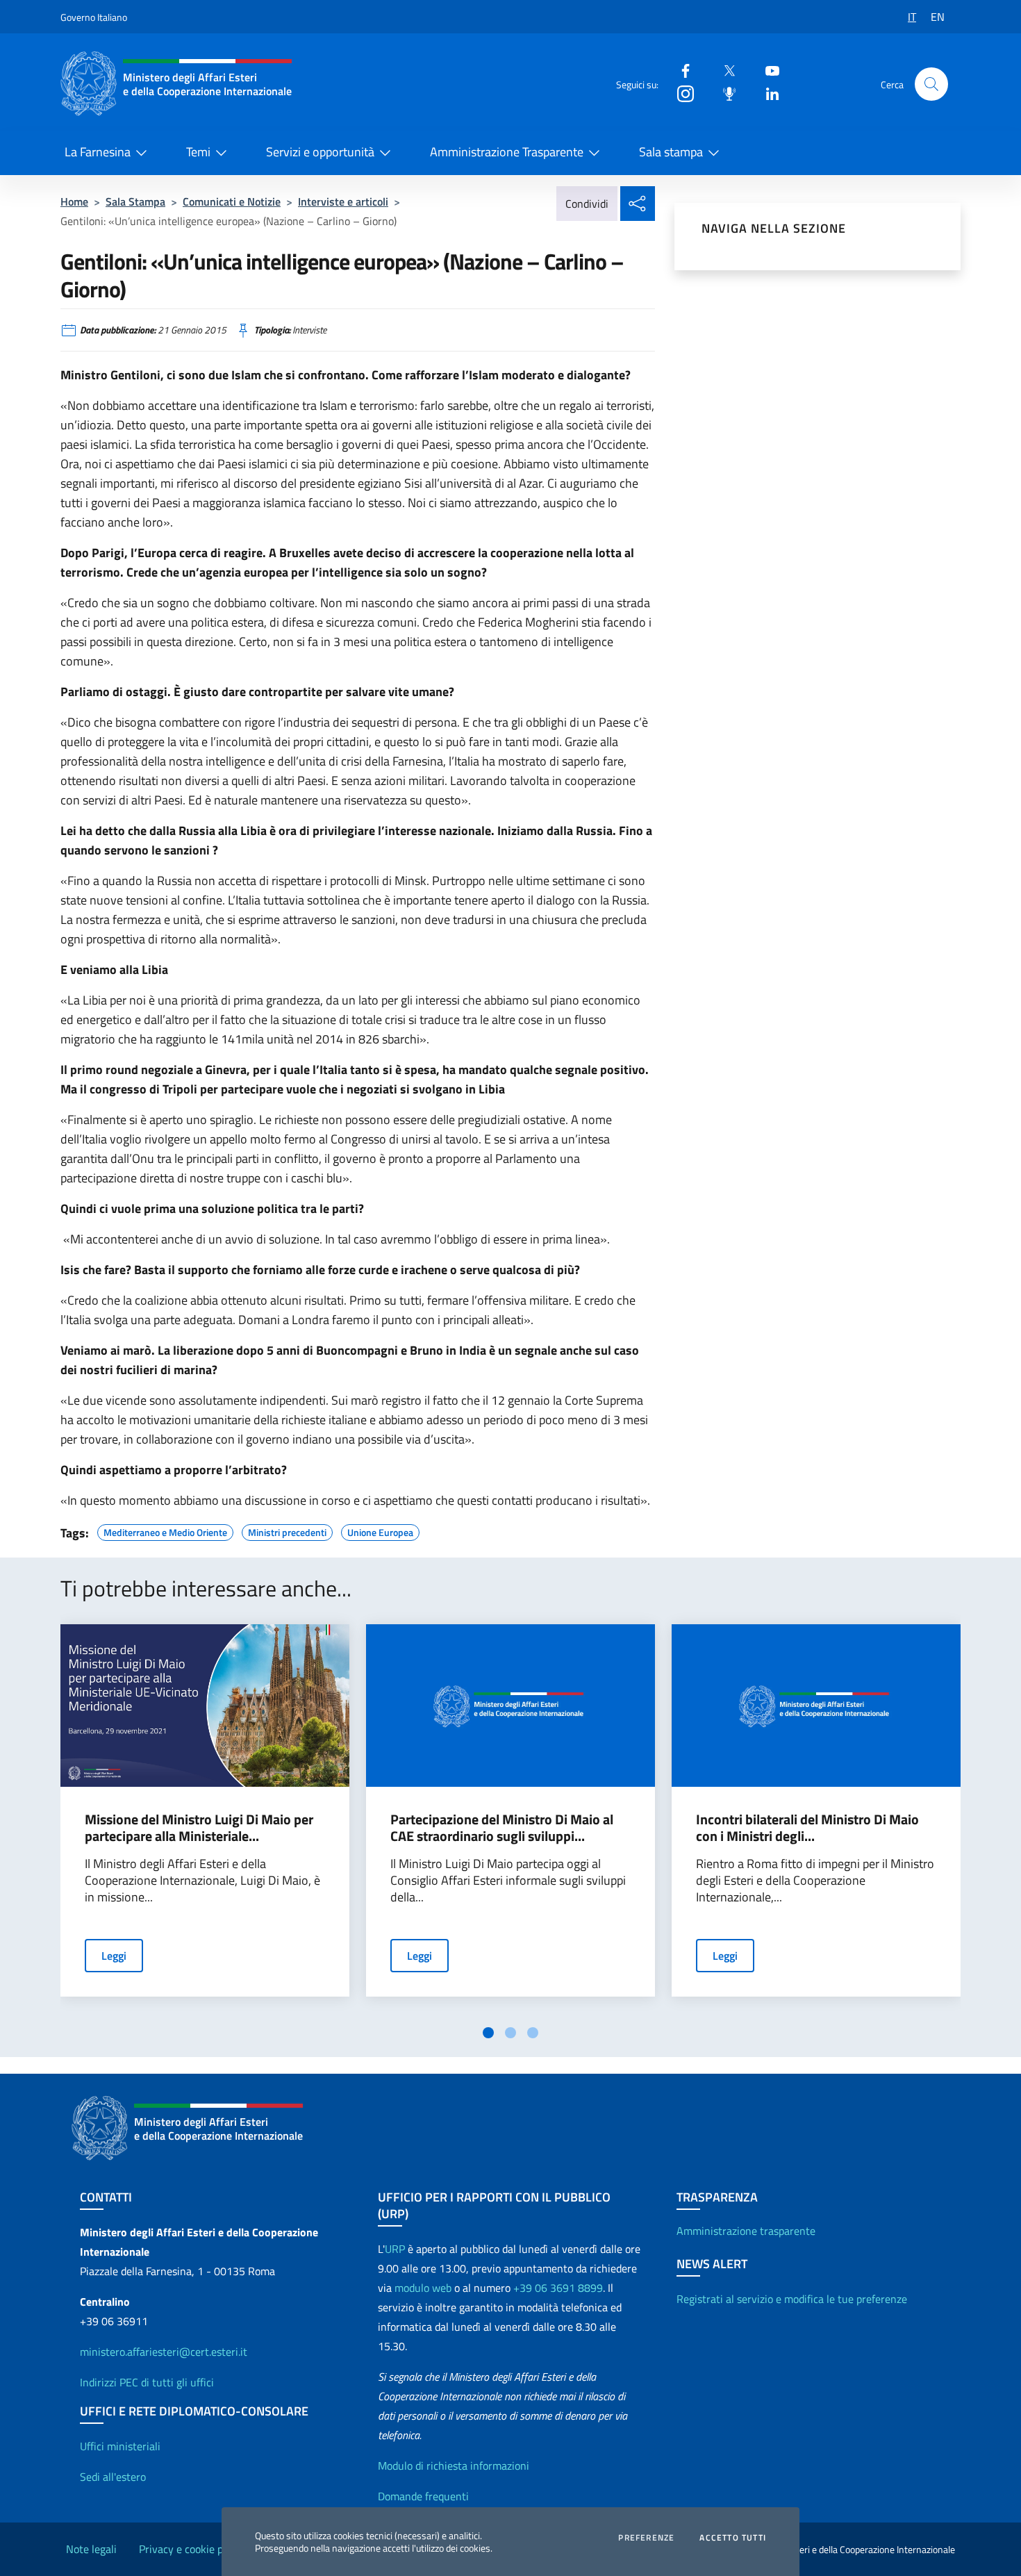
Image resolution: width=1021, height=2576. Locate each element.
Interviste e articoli (343, 201)
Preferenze (646, 2538)
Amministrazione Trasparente (507, 152)
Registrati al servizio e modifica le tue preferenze (792, 2299)
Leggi (114, 1956)
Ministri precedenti (287, 1530)
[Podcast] (724, 93)
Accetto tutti (733, 2538)
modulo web (423, 2288)
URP (395, 2249)
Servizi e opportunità (320, 152)
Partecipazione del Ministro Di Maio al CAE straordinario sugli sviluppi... (502, 1828)
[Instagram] (680, 93)
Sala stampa (671, 152)
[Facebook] (680, 70)
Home (74, 201)
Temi (198, 152)
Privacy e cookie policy (192, 2549)
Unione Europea (380, 1530)
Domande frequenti (423, 2496)
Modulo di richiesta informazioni (454, 2466)
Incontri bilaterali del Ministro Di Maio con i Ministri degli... (807, 1828)
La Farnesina (98, 152)
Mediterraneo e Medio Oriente (165, 1530)
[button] (931, 84)
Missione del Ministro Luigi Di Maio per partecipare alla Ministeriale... (199, 1828)
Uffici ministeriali (120, 2446)
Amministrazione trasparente (746, 2231)
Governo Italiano (94, 17)
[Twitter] (724, 70)
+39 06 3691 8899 (558, 2288)
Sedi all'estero (113, 2477)
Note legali (91, 2549)
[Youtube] (767, 70)
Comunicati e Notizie (232, 201)
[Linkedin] (767, 93)
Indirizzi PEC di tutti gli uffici (147, 2382)
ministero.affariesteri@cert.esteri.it (164, 2352)
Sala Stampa (135, 201)
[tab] (488, 2033)
